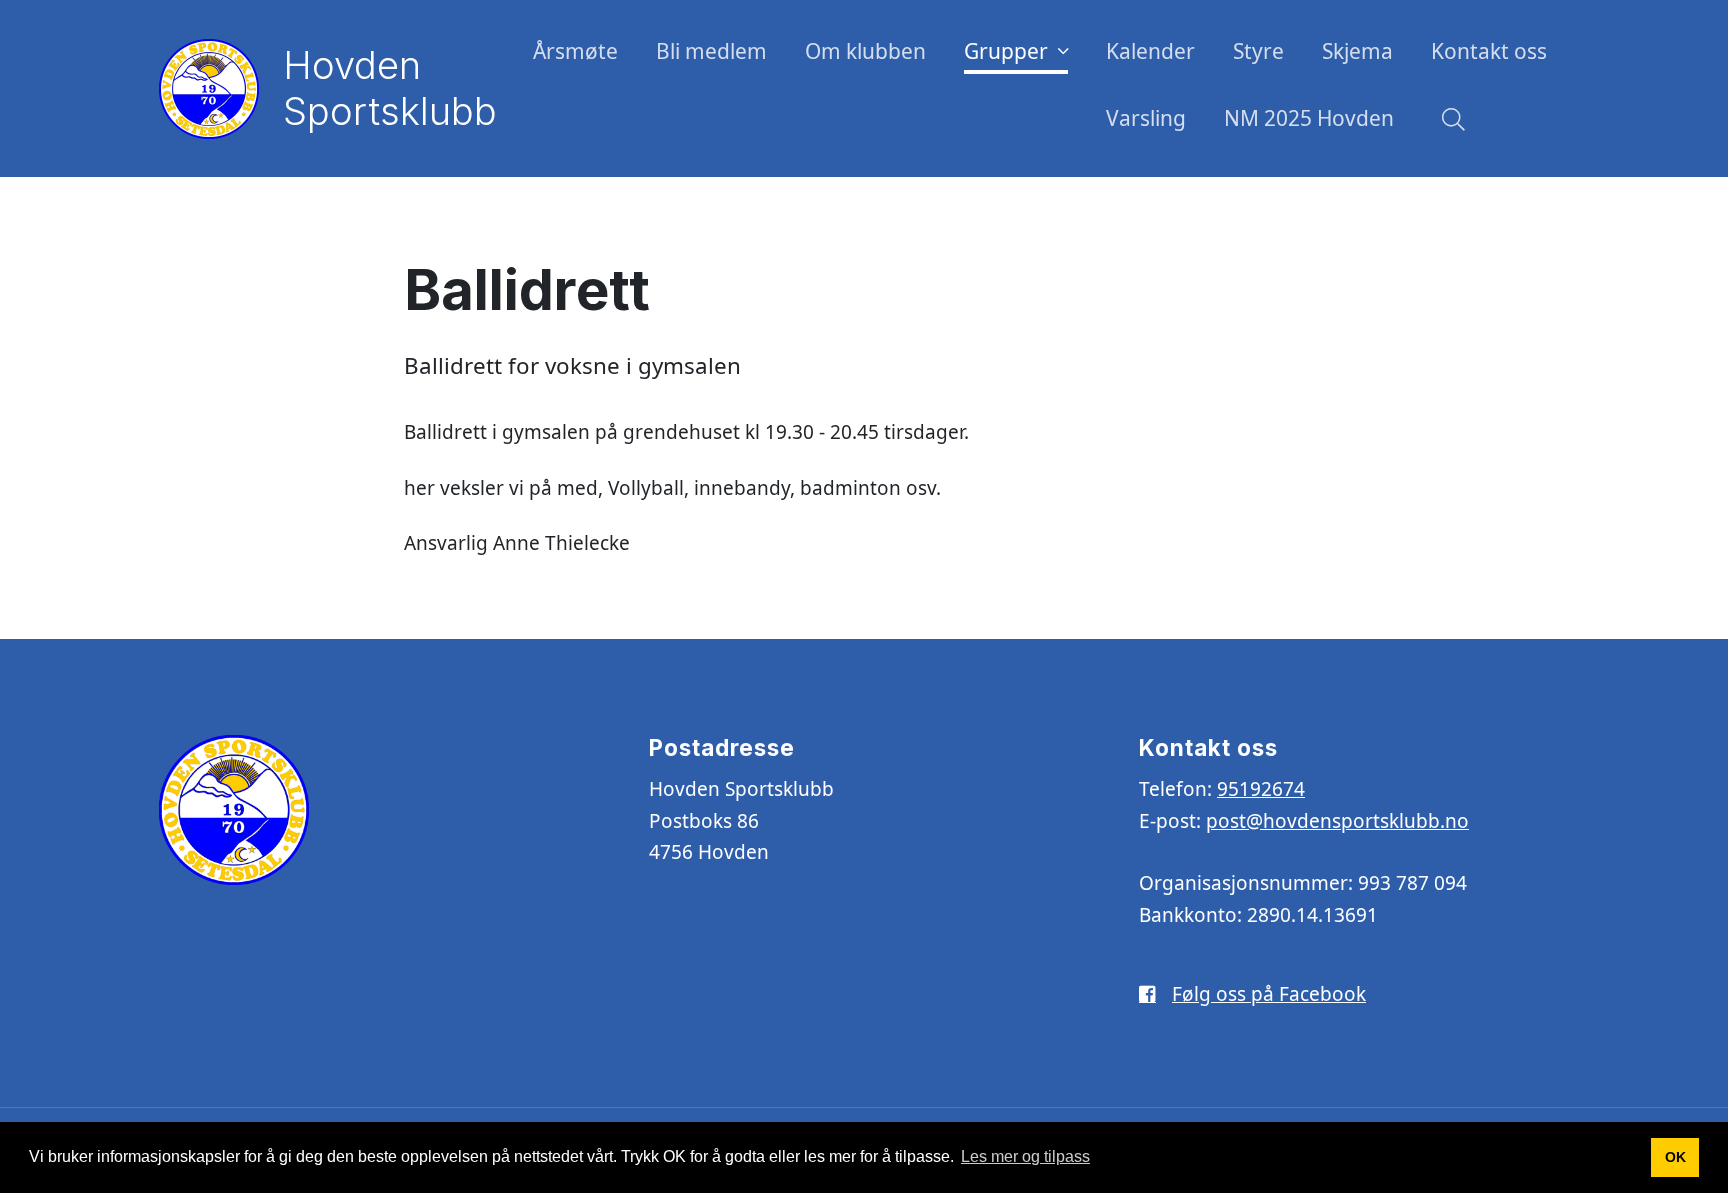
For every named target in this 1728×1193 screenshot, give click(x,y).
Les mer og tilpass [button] (1025, 1156)
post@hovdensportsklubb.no (1337, 821)
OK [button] (1675, 1157)
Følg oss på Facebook (1269, 994)
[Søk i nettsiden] (1448, 122)
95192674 (1261, 789)
